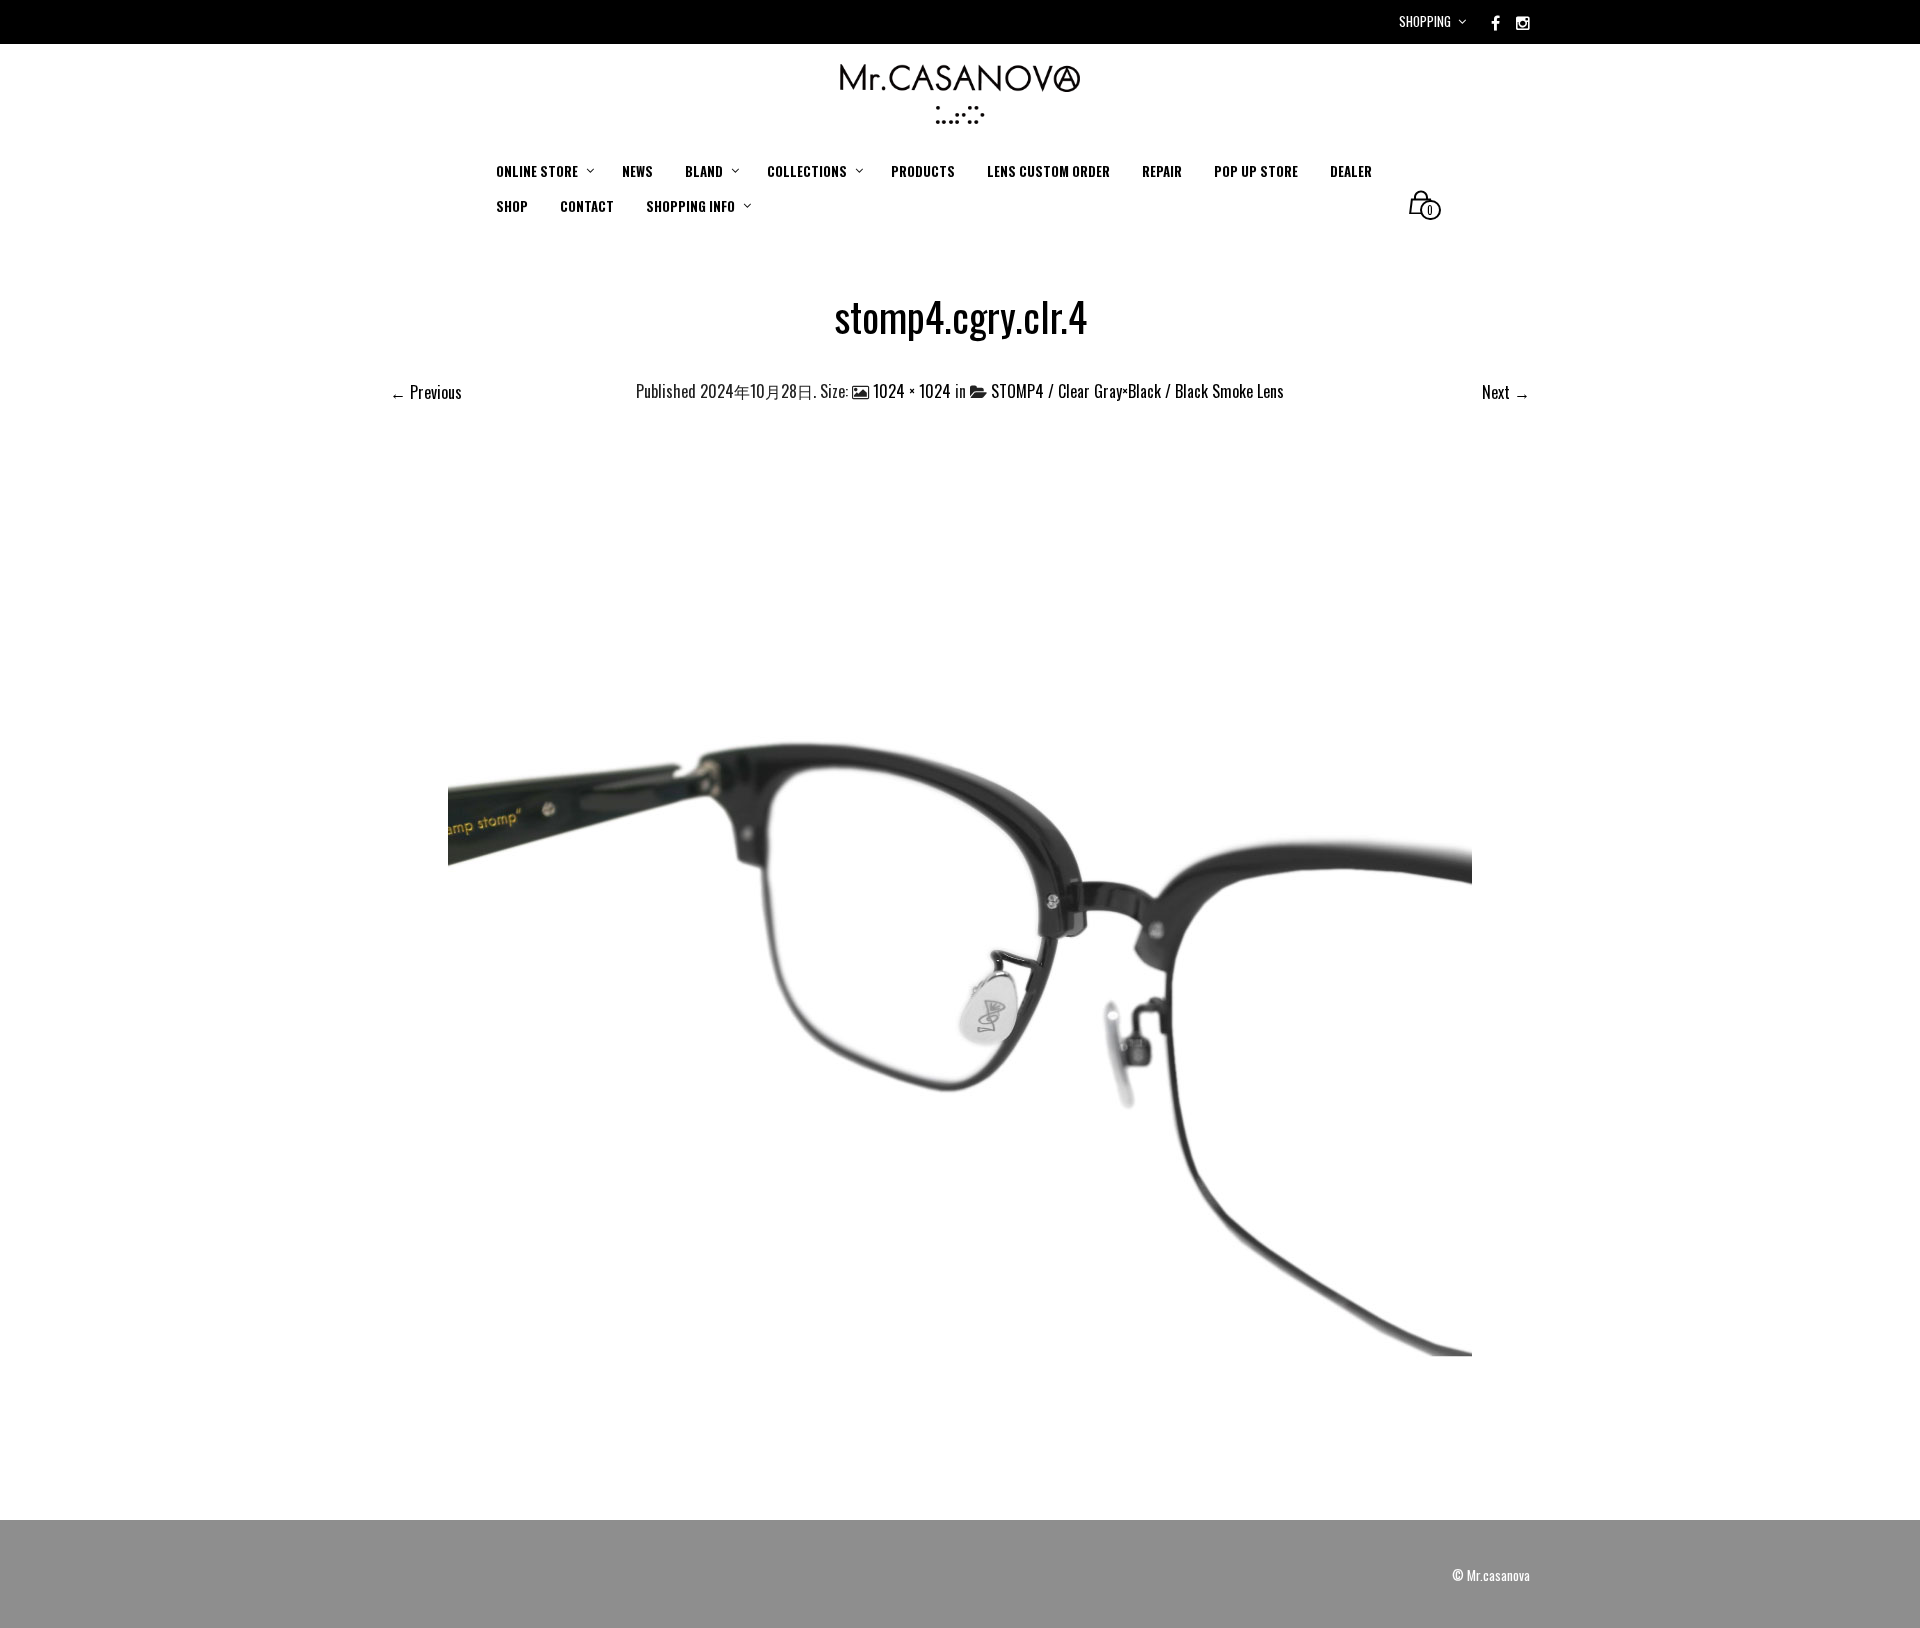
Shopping (1425, 21)
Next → (1506, 392)
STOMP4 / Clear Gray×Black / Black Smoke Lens (1137, 391)
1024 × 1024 (912, 391)
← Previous (426, 392)
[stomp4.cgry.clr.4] (960, 966)
